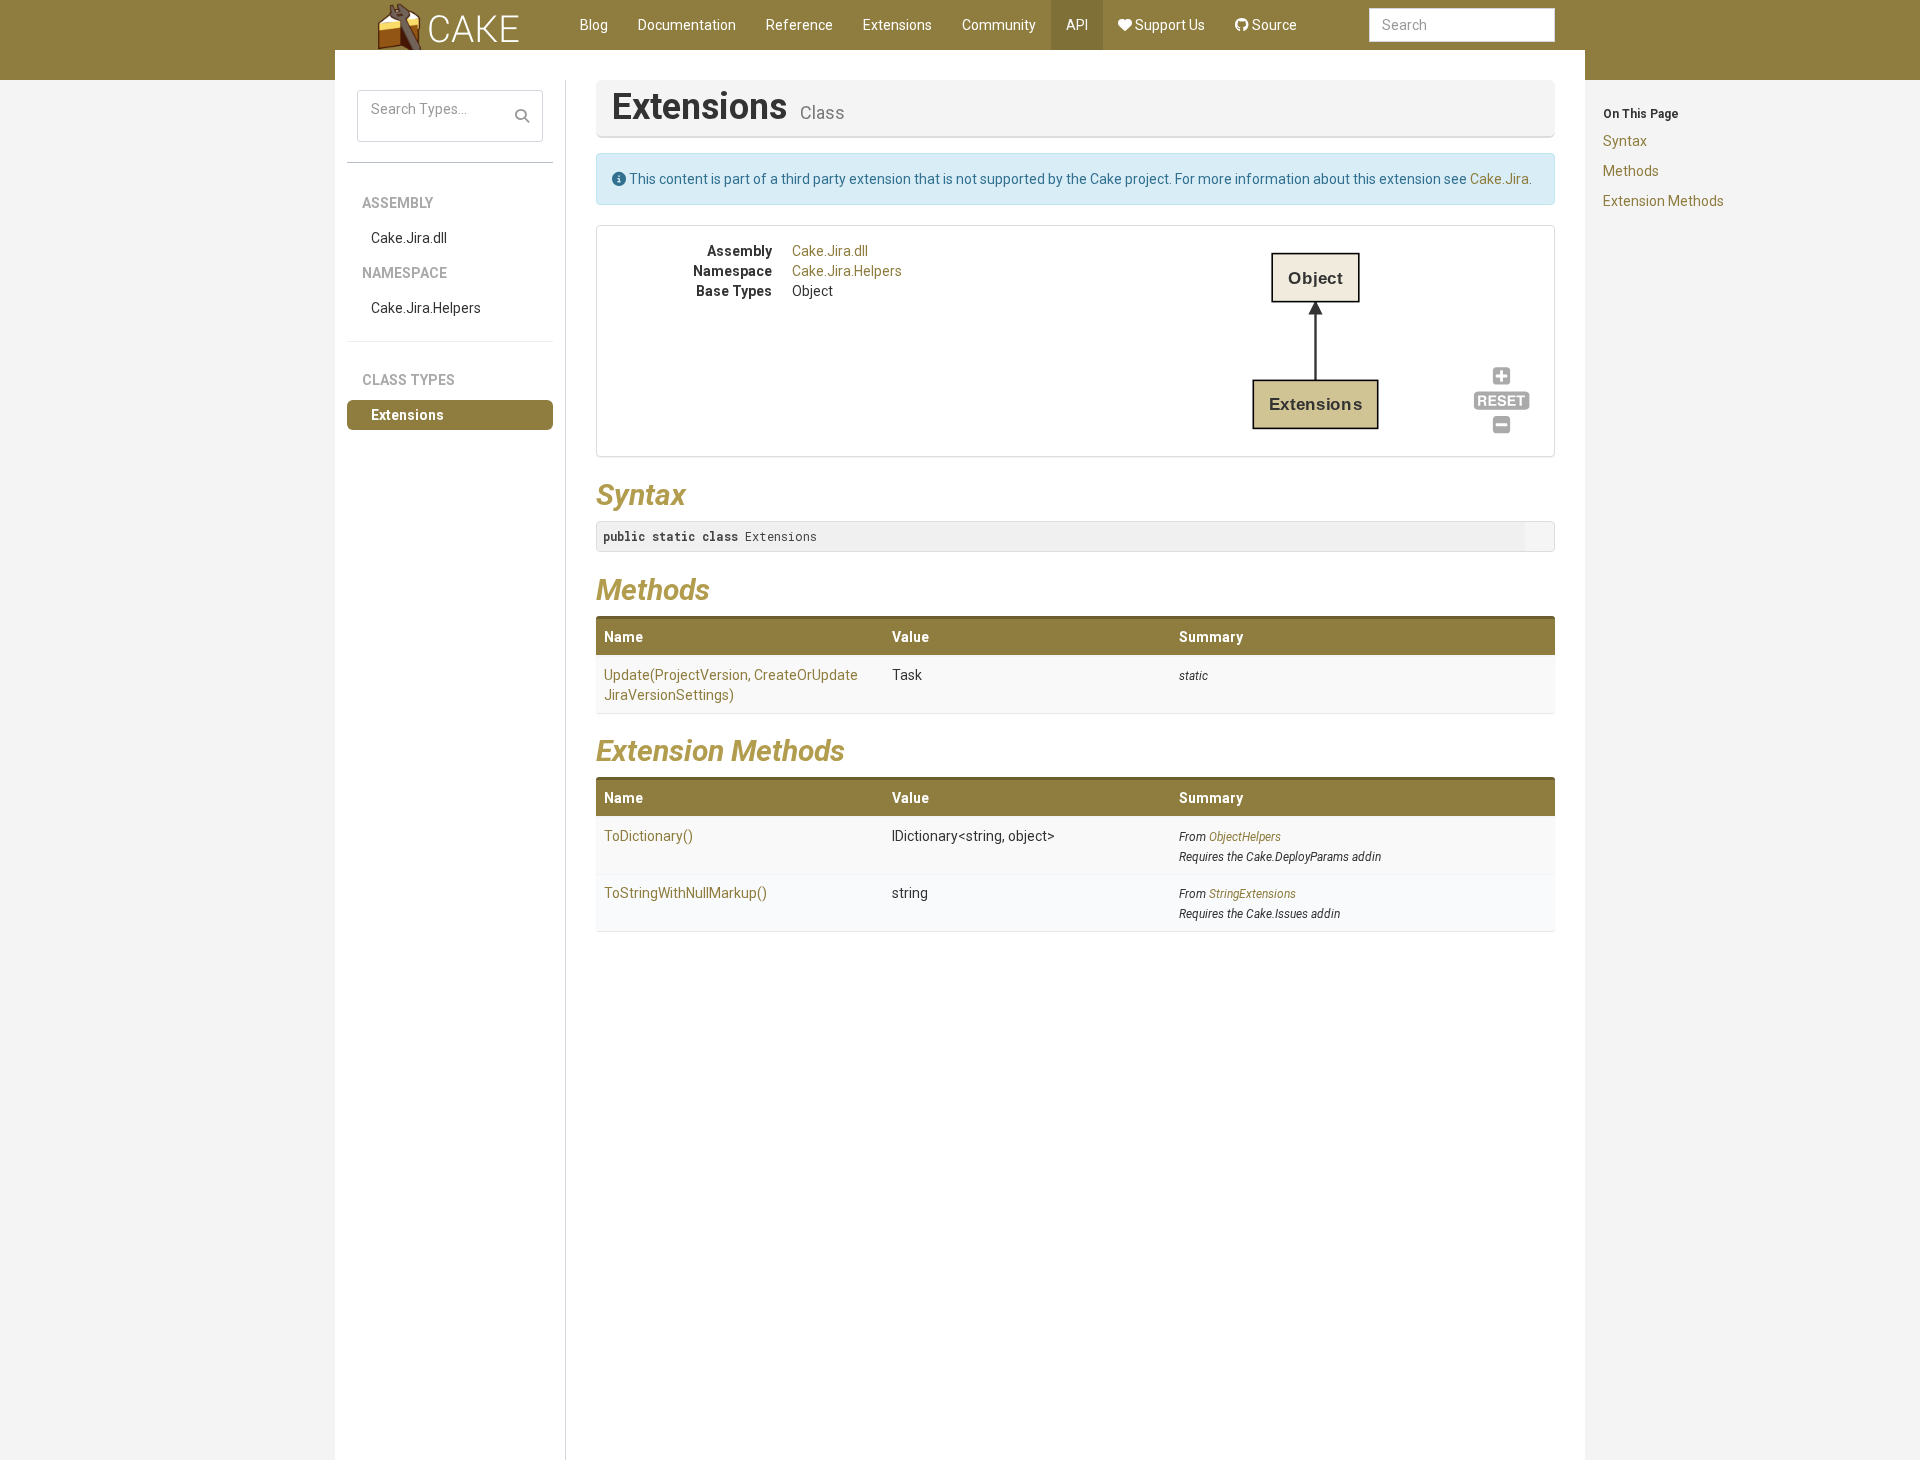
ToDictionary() (648, 836)
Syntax (1625, 141)
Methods (1631, 171)
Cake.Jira (1499, 179)
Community (999, 25)
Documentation (687, 25)
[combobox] (1462, 25)
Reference (799, 25)
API (1077, 25)
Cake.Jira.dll (409, 238)
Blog (594, 25)
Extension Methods (1663, 201)
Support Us (1168, 25)
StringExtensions (1252, 894)
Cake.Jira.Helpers (426, 308)
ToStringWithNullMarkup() (685, 893)
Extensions (897, 25)
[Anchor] (701, 492)
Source (1273, 25)
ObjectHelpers (1245, 837)
